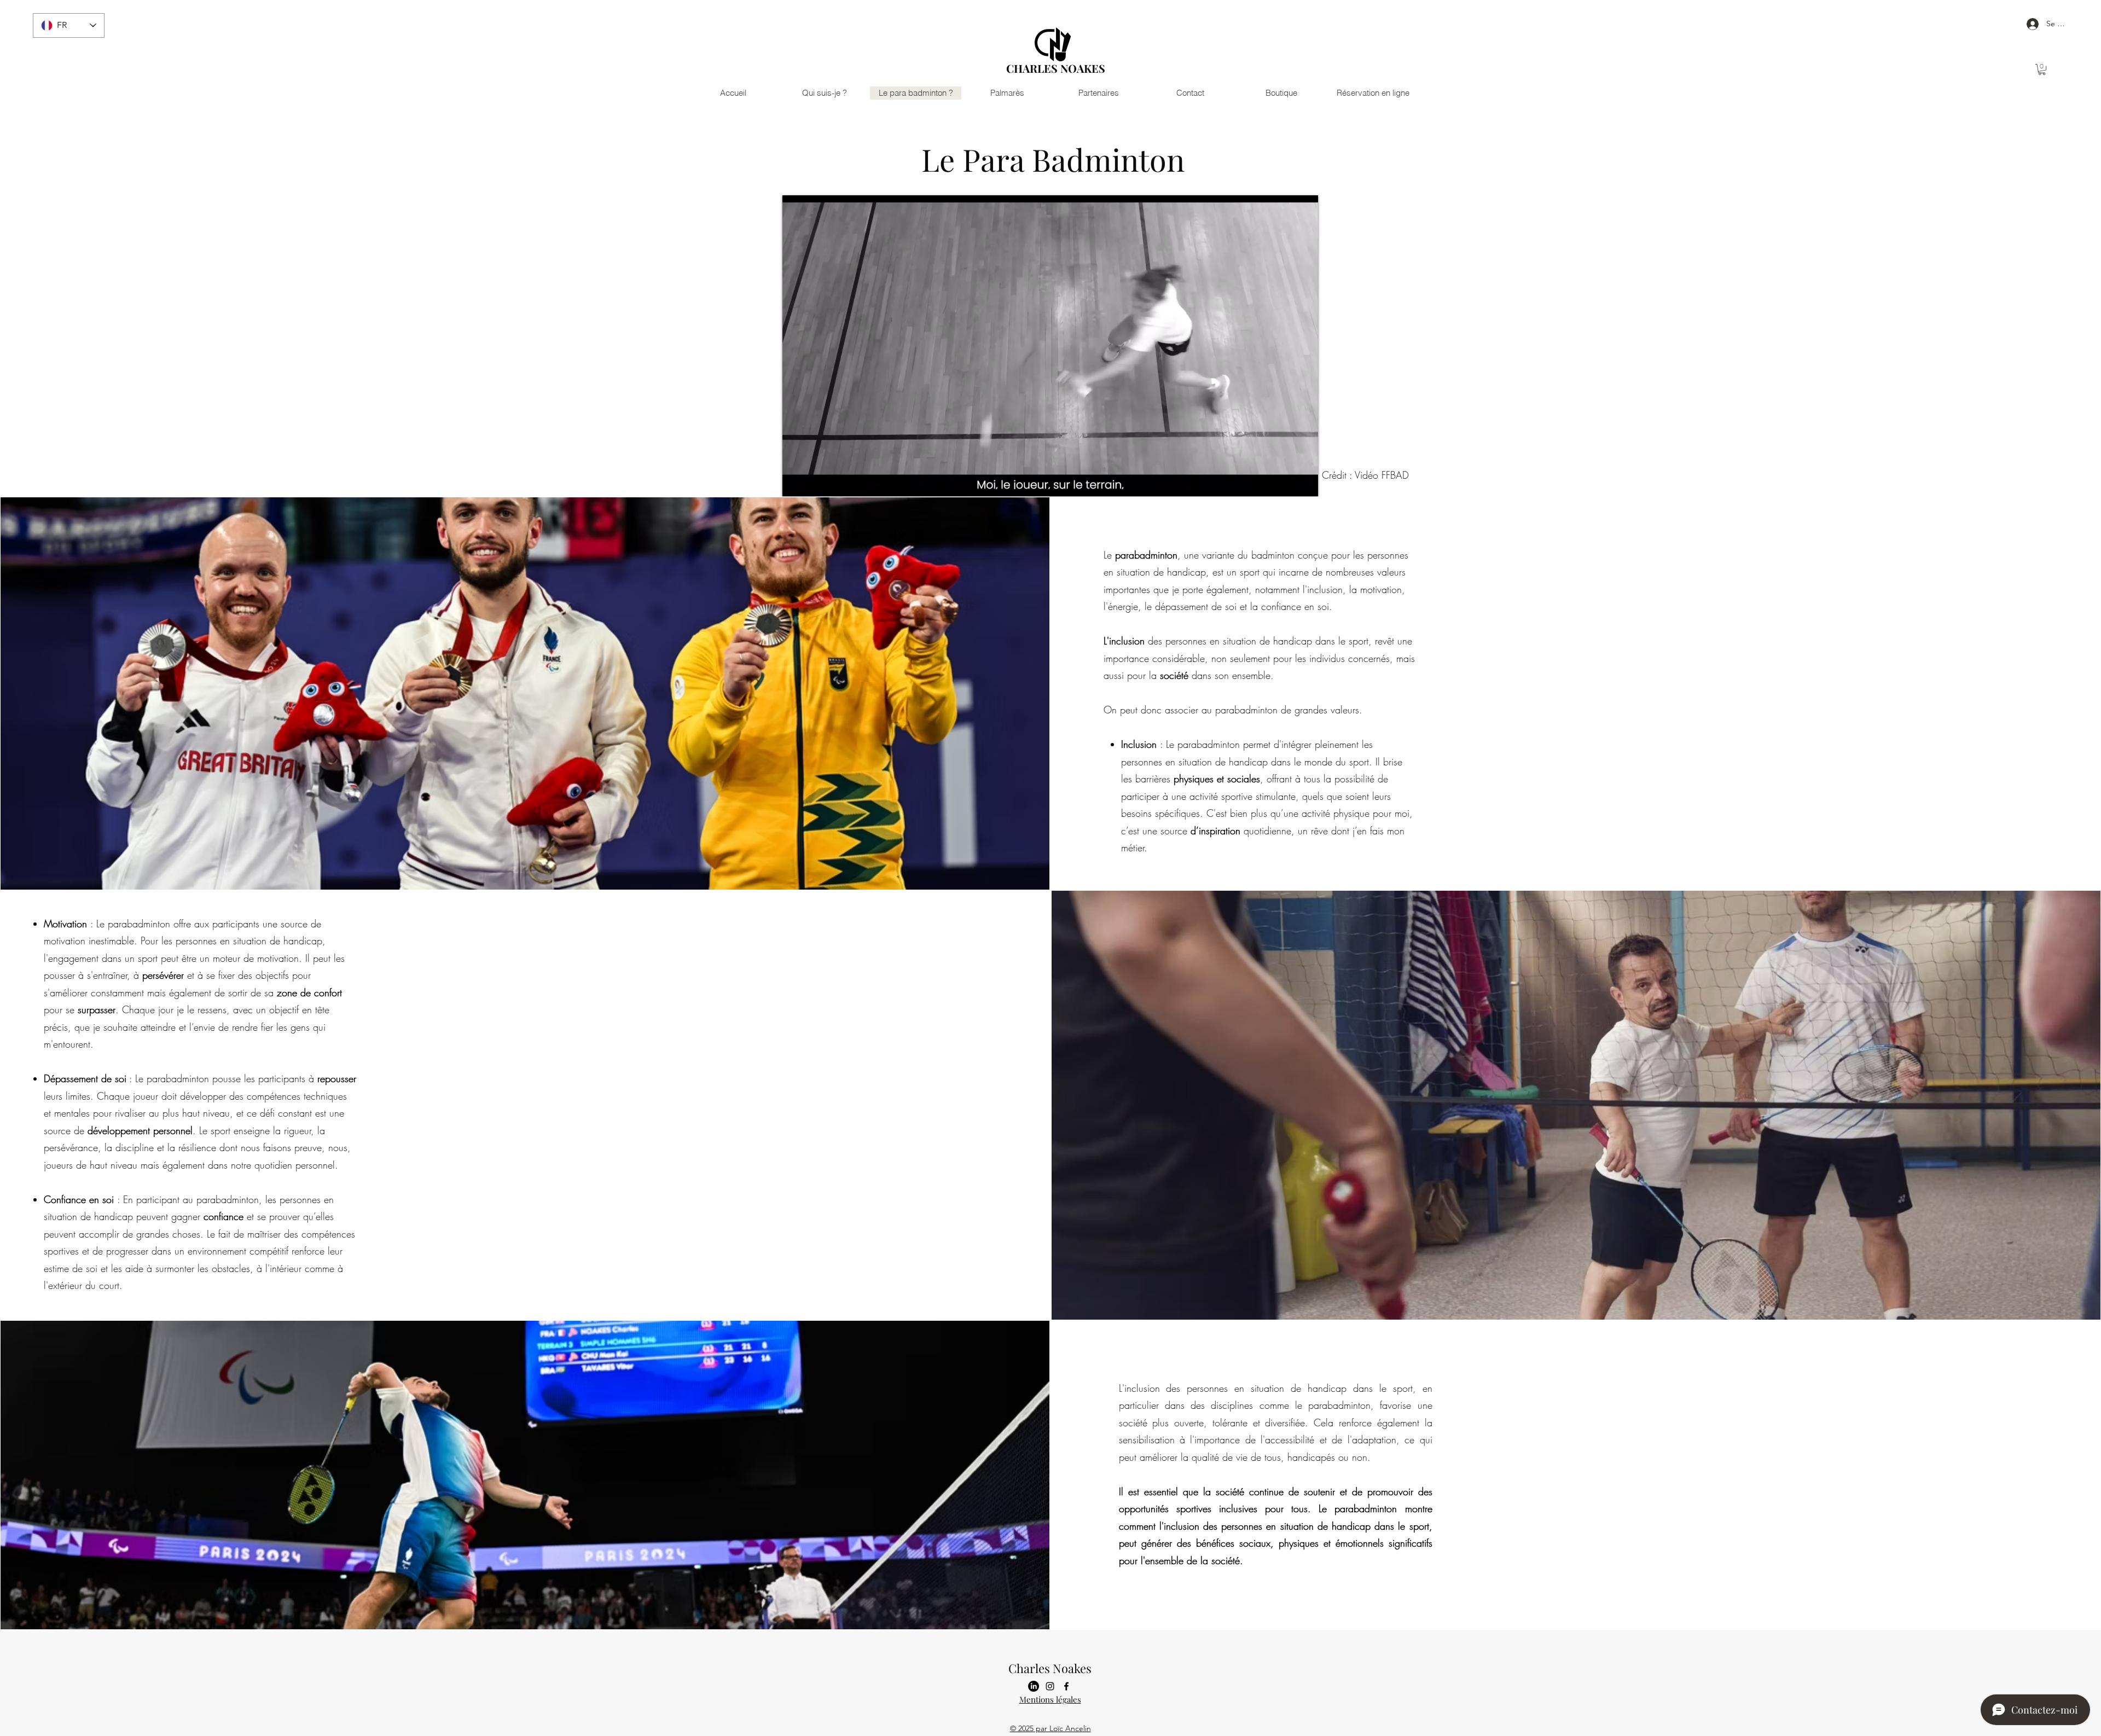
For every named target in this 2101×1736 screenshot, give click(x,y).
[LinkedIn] (1034, 1686)
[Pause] (797, 481)
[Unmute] (815, 481)
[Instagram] (1050, 1686)
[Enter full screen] (1303, 481)
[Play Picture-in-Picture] (1285, 481)
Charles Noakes (1050, 1668)
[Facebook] (1066, 1686)
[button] (2042, 69)
